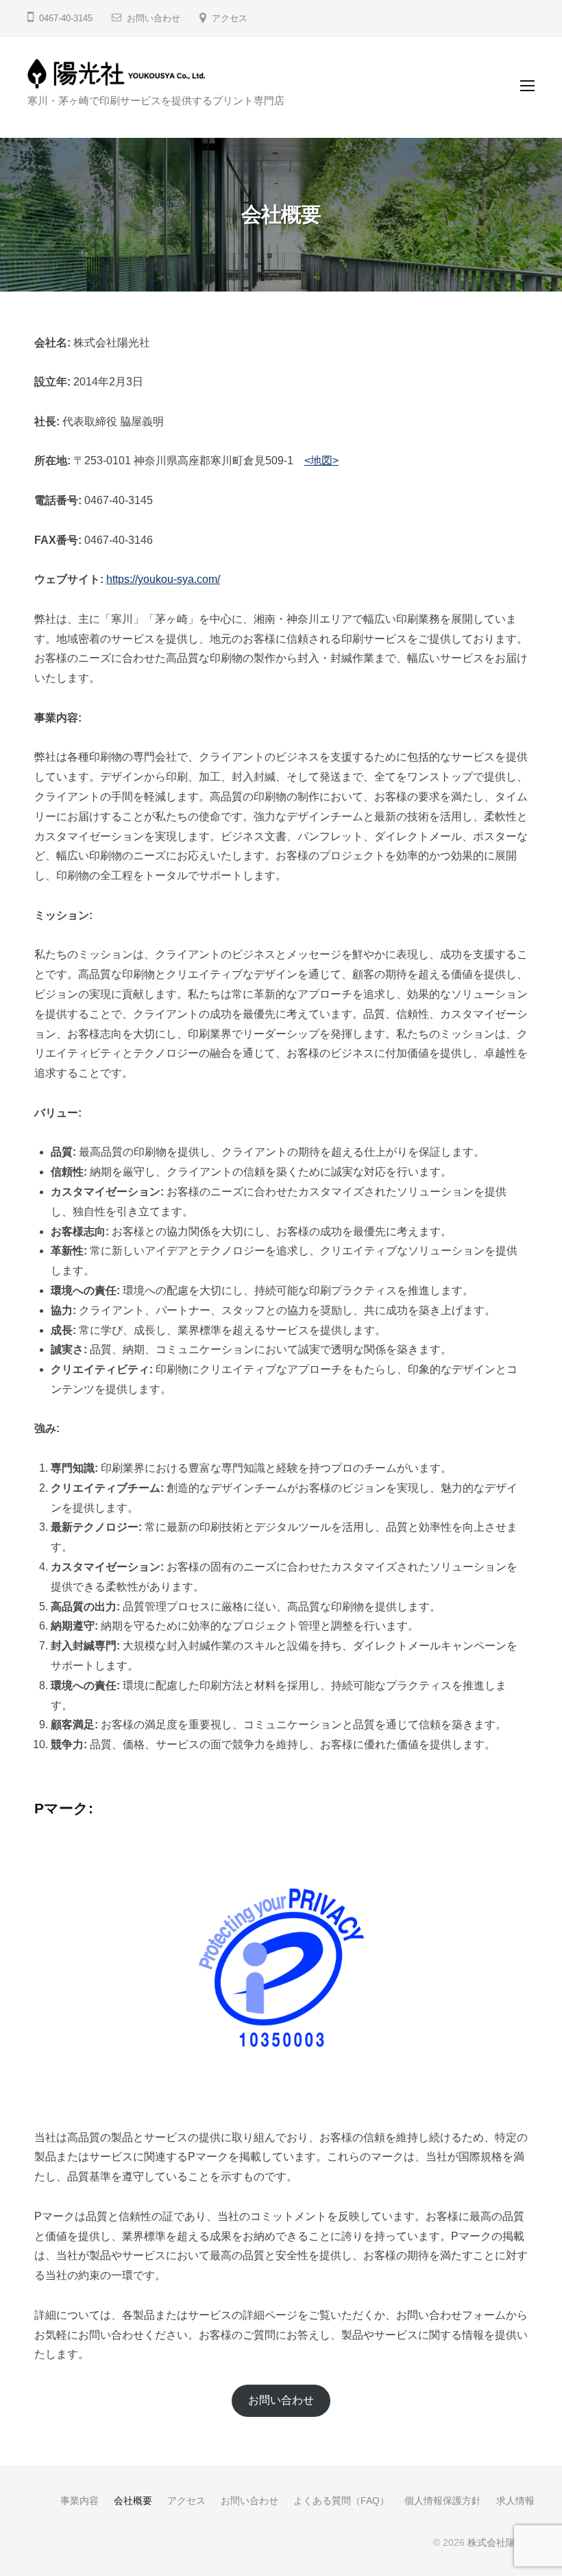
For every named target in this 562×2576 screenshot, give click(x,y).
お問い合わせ (154, 18)
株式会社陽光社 (501, 2543)
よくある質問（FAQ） (341, 2501)
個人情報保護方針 (443, 2501)
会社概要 (133, 2501)
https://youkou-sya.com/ (163, 579)
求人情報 (515, 2501)
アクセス (230, 18)
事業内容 (80, 2501)
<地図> (321, 461)
